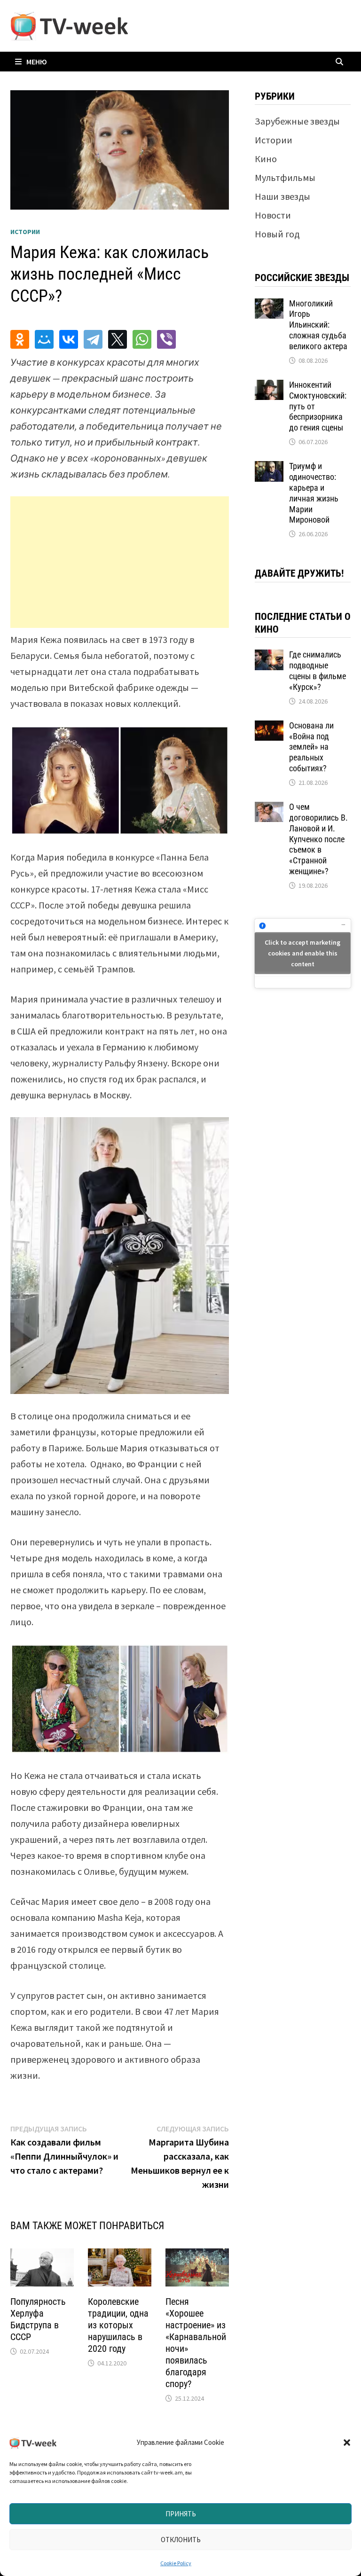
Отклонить (181, 2540)
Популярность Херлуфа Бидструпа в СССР (38, 2319)
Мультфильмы (285, 177)
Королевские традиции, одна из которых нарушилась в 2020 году (118, 2325)
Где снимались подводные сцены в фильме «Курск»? (318, 671)
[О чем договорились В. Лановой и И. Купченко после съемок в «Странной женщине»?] (269, 809)
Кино (266, 159)
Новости (273, 215)
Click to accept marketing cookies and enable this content (302, 953)
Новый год (277, 234)
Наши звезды (283, 196)
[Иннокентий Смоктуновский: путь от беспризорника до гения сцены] (269, 387)
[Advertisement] (120, 562)
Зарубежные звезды (297, 121)
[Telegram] (93, 339)
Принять (181, 2514)
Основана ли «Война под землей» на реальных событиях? (311, 747)
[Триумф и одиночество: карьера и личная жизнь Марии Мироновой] (269, 468)
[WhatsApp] (142, 339)
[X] (118, 339)
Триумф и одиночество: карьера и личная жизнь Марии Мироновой (314, 493)
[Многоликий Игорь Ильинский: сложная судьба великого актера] (269, 305)
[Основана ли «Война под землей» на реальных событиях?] (269, 727)
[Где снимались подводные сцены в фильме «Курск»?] (269, 656)
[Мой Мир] (44, 339)
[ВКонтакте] (69, 339)
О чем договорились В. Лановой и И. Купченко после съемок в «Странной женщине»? (318, 839)
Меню (37, 62)
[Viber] (166, 339)
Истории (25, 232)
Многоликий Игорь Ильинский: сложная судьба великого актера (318, 325)
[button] (347, 2443)
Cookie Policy (176, 2563)
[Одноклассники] (20, 339)
